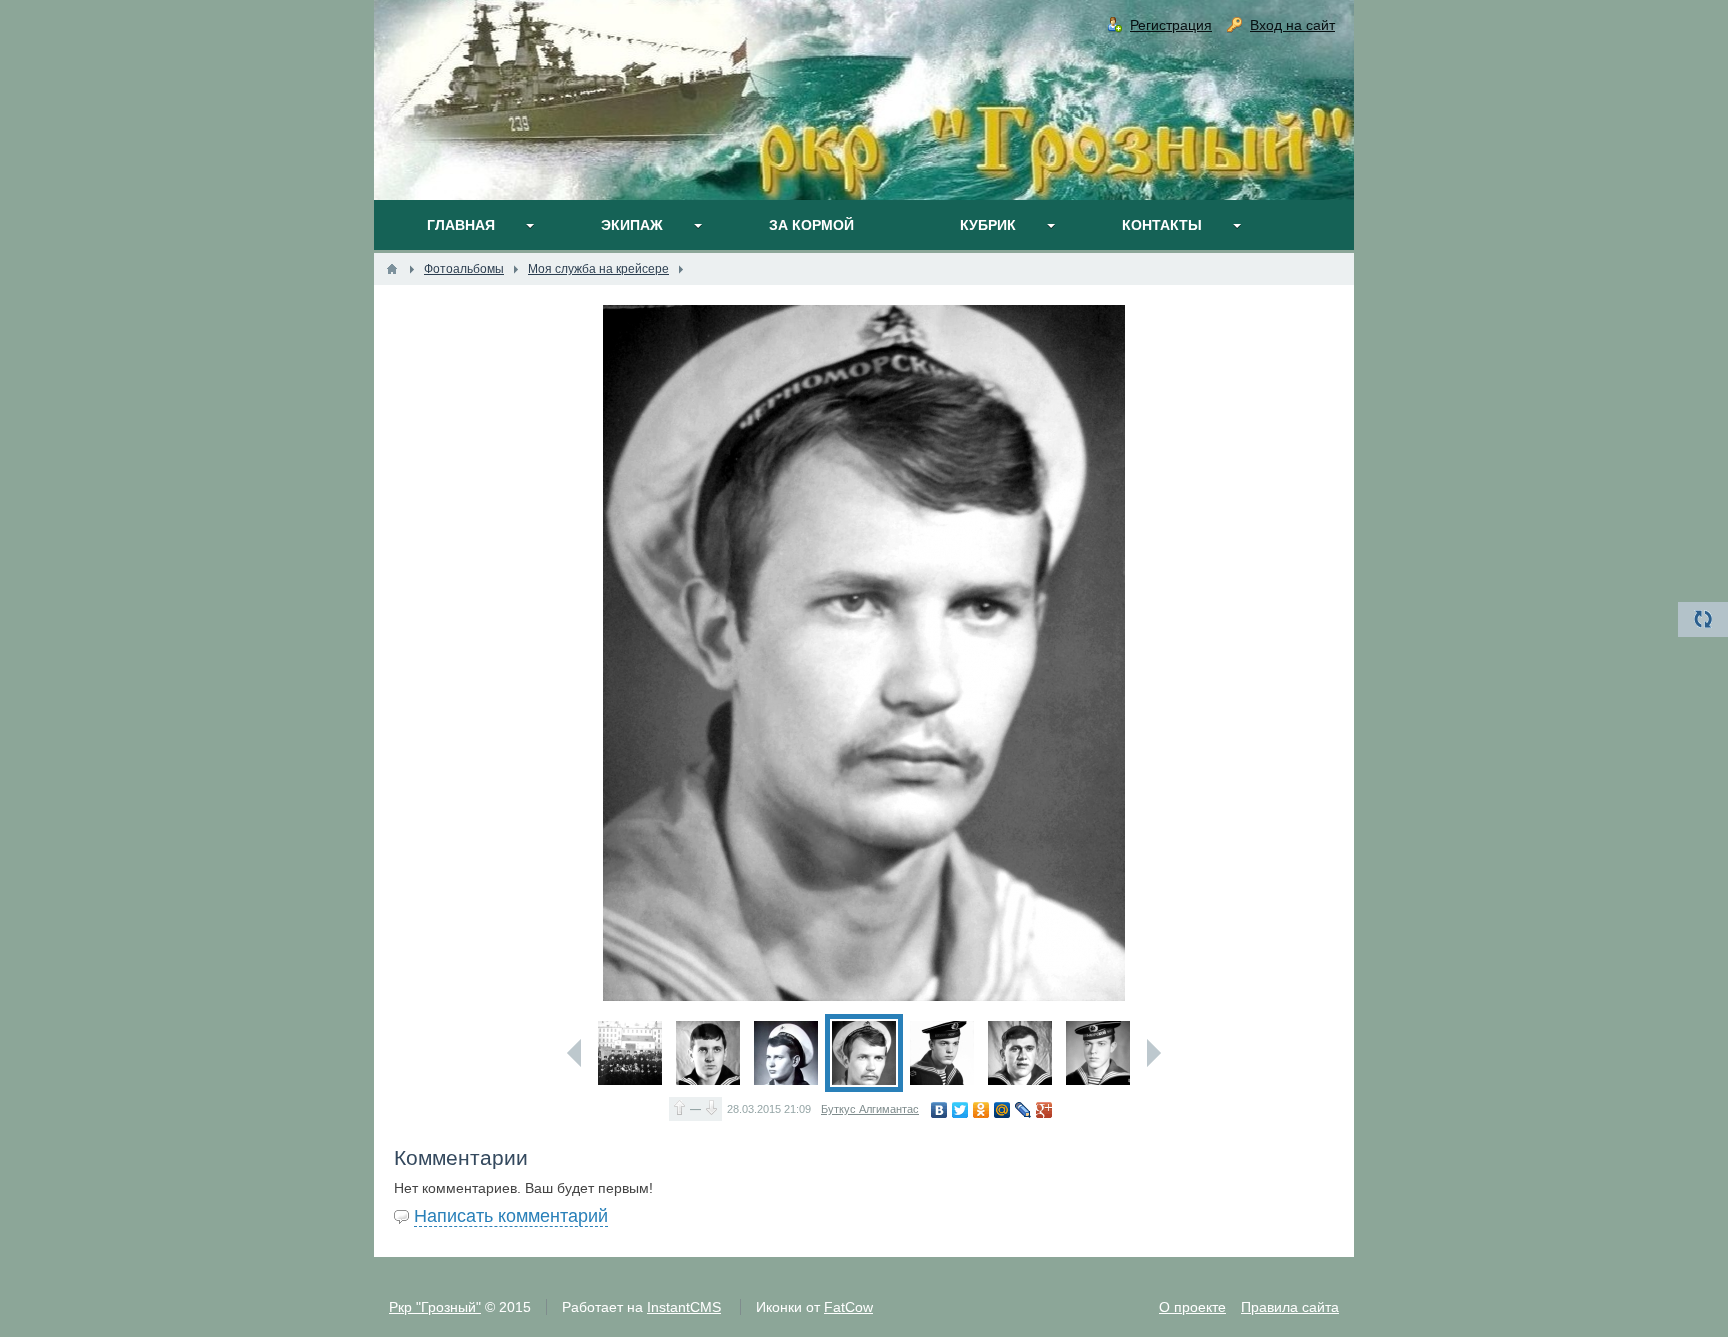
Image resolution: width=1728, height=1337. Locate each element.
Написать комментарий (511, 1216)
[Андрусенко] (1020, 1053)
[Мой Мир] (1002, 1110)
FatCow (848, 1307)
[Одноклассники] (981, 1110)
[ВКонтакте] (939, 1110)
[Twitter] (960, 1110)
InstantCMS (684, 1307)
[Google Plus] (1044, 1110)
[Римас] (942, 1053)
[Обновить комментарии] (1703, 619)
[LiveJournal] (1023, 1110)
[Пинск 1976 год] (630, 1053)
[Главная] (392, 269)
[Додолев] (708, 1053)
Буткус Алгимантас (870, 1109)
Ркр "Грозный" (435, 1307)
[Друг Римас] (1098, 1053)
